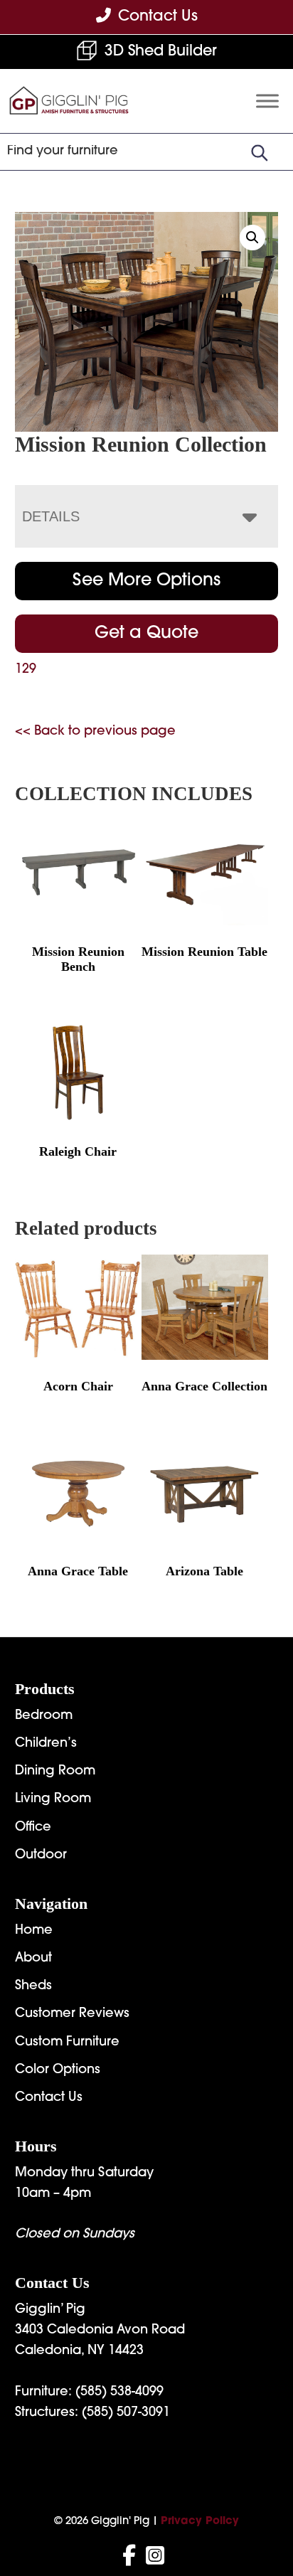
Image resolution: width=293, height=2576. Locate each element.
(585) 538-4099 (119, 2393)
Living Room (53, 1799)
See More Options (146, 581)
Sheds (33, 1986)
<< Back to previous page (95, 732)
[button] (252, 238)
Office (33, 1828)
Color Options (58, 2070)
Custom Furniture (67, 2043)
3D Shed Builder (161, 52)
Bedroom (44, 1716)
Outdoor (41, 1856)
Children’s (46, 1744)
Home (34, 1931)
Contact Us (49, 2098)
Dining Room (55, 1772)
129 (26, 670)
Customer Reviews (72, 2014)
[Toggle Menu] (267, 101)
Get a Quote (146, 634)
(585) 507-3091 (126, 2413)
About (33, 1959)
